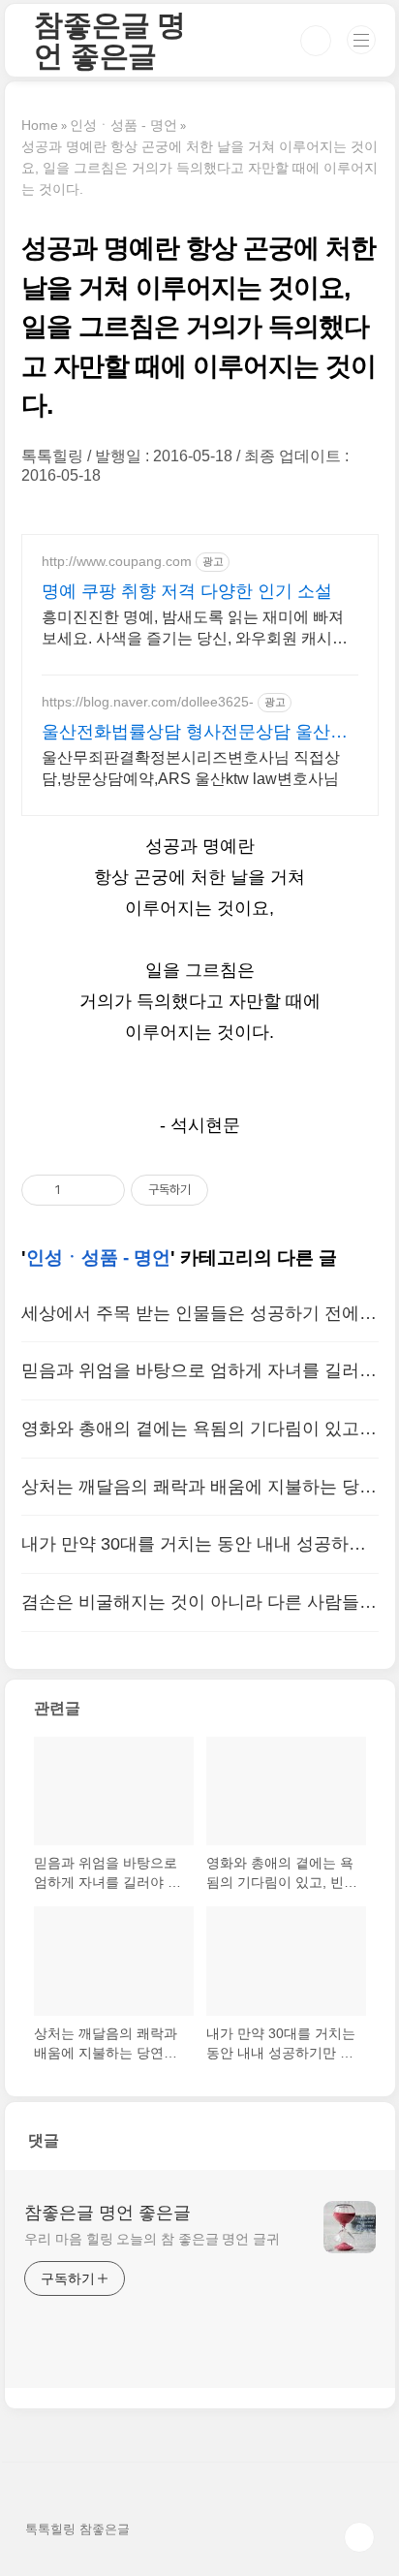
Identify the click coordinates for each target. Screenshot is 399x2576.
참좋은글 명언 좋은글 (110, 40)
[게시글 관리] (103, 1190)
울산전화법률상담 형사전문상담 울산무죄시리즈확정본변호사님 (195, 733)
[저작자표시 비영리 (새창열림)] (226, 1190)
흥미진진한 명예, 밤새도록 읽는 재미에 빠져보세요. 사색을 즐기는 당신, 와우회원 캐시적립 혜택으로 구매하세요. (195, 629)
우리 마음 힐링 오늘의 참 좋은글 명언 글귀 (152, 2239)
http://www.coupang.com (117, 561)
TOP (359, 2537)
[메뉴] (361, 40)
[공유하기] (79, 1190)
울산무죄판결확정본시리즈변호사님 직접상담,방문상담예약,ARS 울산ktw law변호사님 (191, 768)
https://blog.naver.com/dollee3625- (148, 702)
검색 (316, 41)
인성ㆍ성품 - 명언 (98, 1257)
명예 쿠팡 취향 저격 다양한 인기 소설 (187, 591)
